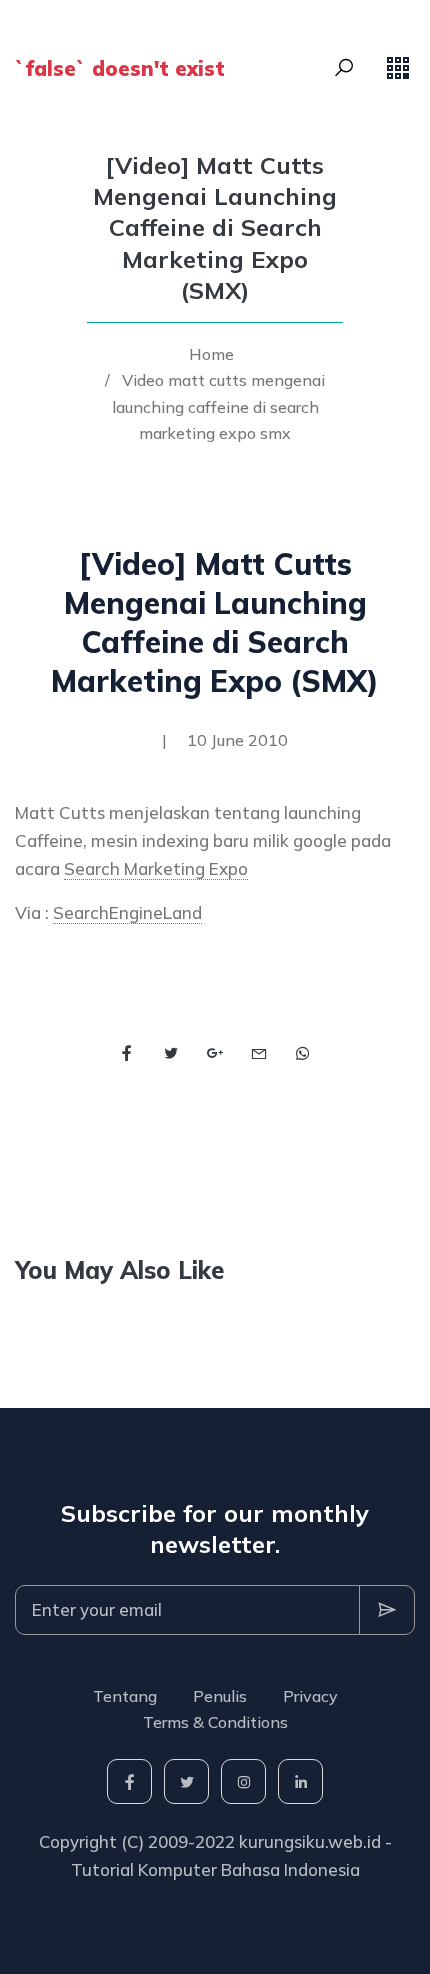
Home (211, 354)
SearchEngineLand (127, 912)
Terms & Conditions (215, 1722)
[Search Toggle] (344, 68)
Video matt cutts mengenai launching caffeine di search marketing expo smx (219, 406)
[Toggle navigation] (398, 68)
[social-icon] (129, 1781)
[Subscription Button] (387, 1610)
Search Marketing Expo (156, 868)
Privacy (310, 1696)
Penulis (220, 1696)
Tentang (125, 1696)
